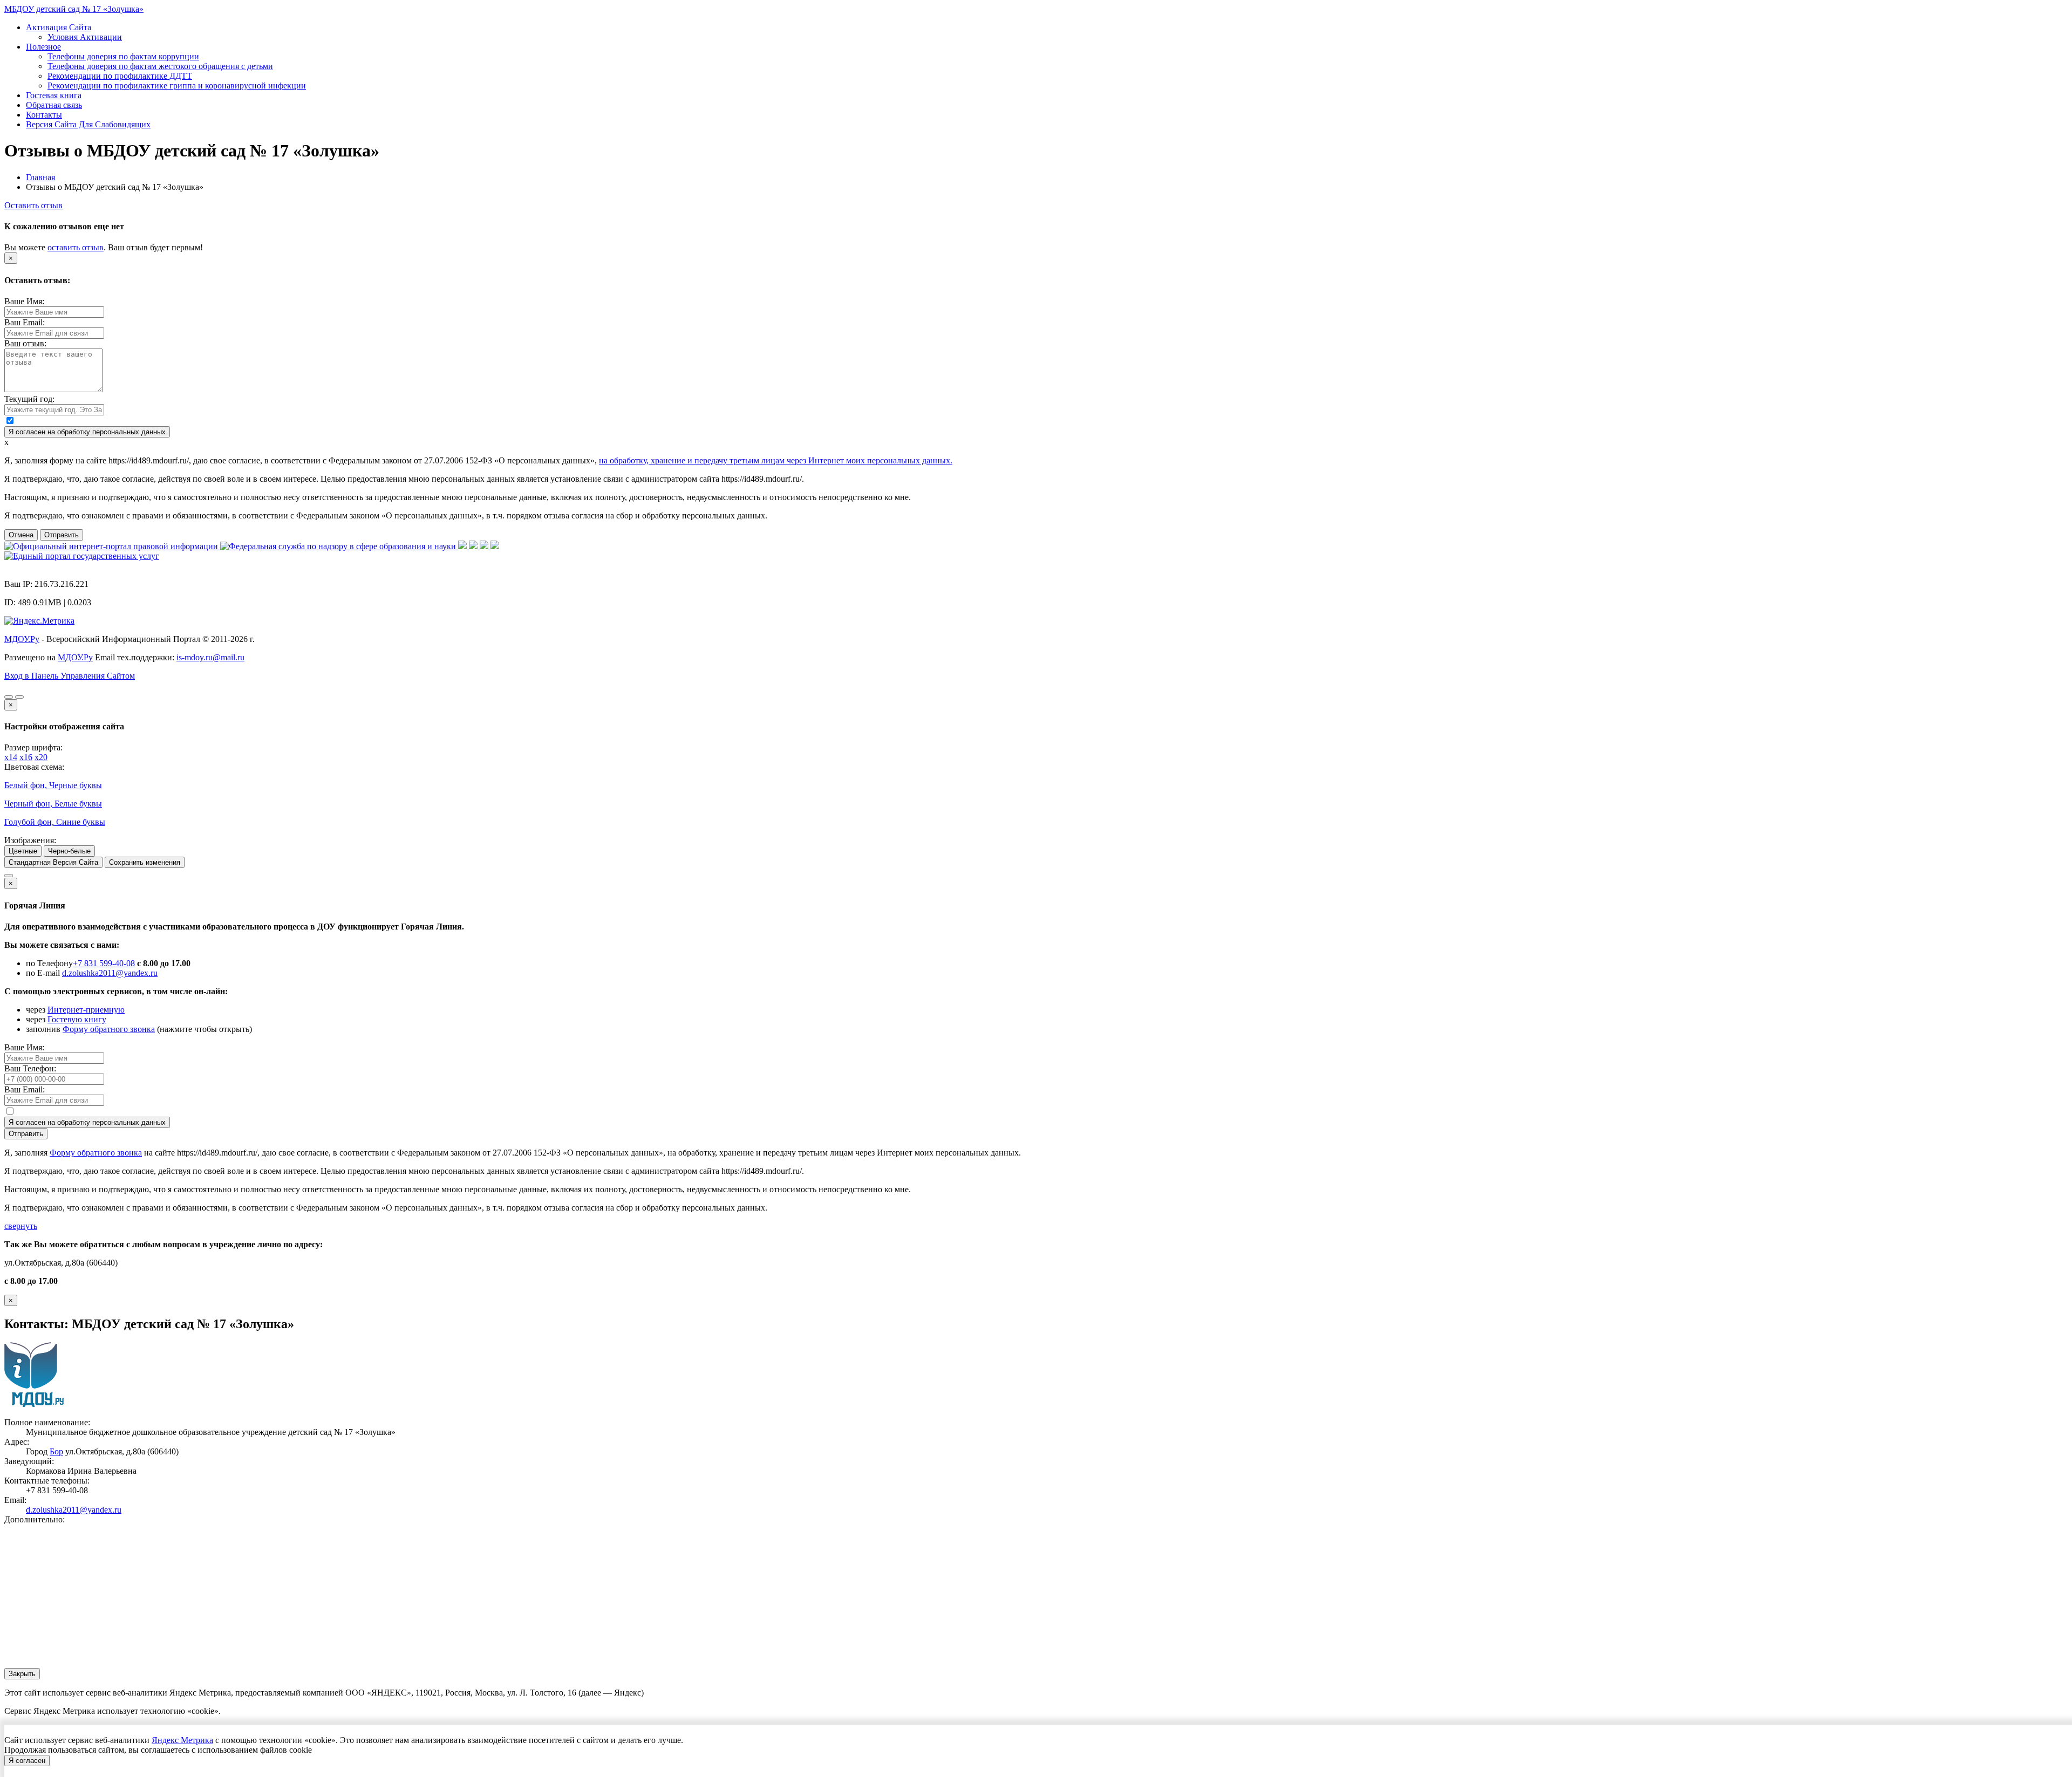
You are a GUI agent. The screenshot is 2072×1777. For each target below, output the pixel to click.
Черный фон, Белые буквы (53, 804)
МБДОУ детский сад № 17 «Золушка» (74, 9)
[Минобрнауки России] (474, 546)
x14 (11, 757)
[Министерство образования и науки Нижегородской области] (495, 546)
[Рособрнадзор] (339, 546)
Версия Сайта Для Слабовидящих (88, 124)
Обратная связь (54, 105)
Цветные (23, 851)
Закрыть (22, 1674)
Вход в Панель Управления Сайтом (70, 676)
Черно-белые (69, 851)
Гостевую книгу (77, 1019)
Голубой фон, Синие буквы (55, 822)
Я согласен (27, 1761)
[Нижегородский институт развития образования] (485, 546)
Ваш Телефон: (30, 1068)
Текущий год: (29, 399)
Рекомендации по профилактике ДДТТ (120, 76)
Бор (56, 1451)
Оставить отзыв (33, 205)
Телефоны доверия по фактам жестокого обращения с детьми (160, 66)
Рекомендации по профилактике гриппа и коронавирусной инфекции (177, 86)
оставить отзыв (76, 247)
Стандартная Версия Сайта (53, 862)
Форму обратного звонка (109, 1029)
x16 (26, 757)
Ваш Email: (25, 322)
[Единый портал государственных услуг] (82, 556)
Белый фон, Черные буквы (53, 785)
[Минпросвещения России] (464, 546)
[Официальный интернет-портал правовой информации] (112, 546)
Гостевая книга (54, 95)
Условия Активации (85, 37)
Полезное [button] (43, 47)
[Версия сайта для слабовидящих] (9, 697)
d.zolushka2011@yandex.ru (110, 973)
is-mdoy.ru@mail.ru (210, 657)
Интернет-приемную (86, 1010)
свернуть (21, 1226)
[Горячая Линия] (9, 876)
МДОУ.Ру (22, 639)
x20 (41, 757)
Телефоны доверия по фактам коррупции (123, 56)
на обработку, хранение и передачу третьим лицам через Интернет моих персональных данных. (776, 460)
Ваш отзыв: (25, 343)
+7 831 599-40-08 (104, 963)
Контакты (44, 115)
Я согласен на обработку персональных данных (87, 432)
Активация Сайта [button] (59, 27)
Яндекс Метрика (182, 1740)
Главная (40, 177)
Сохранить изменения (145, 862)
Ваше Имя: (24, 301)
